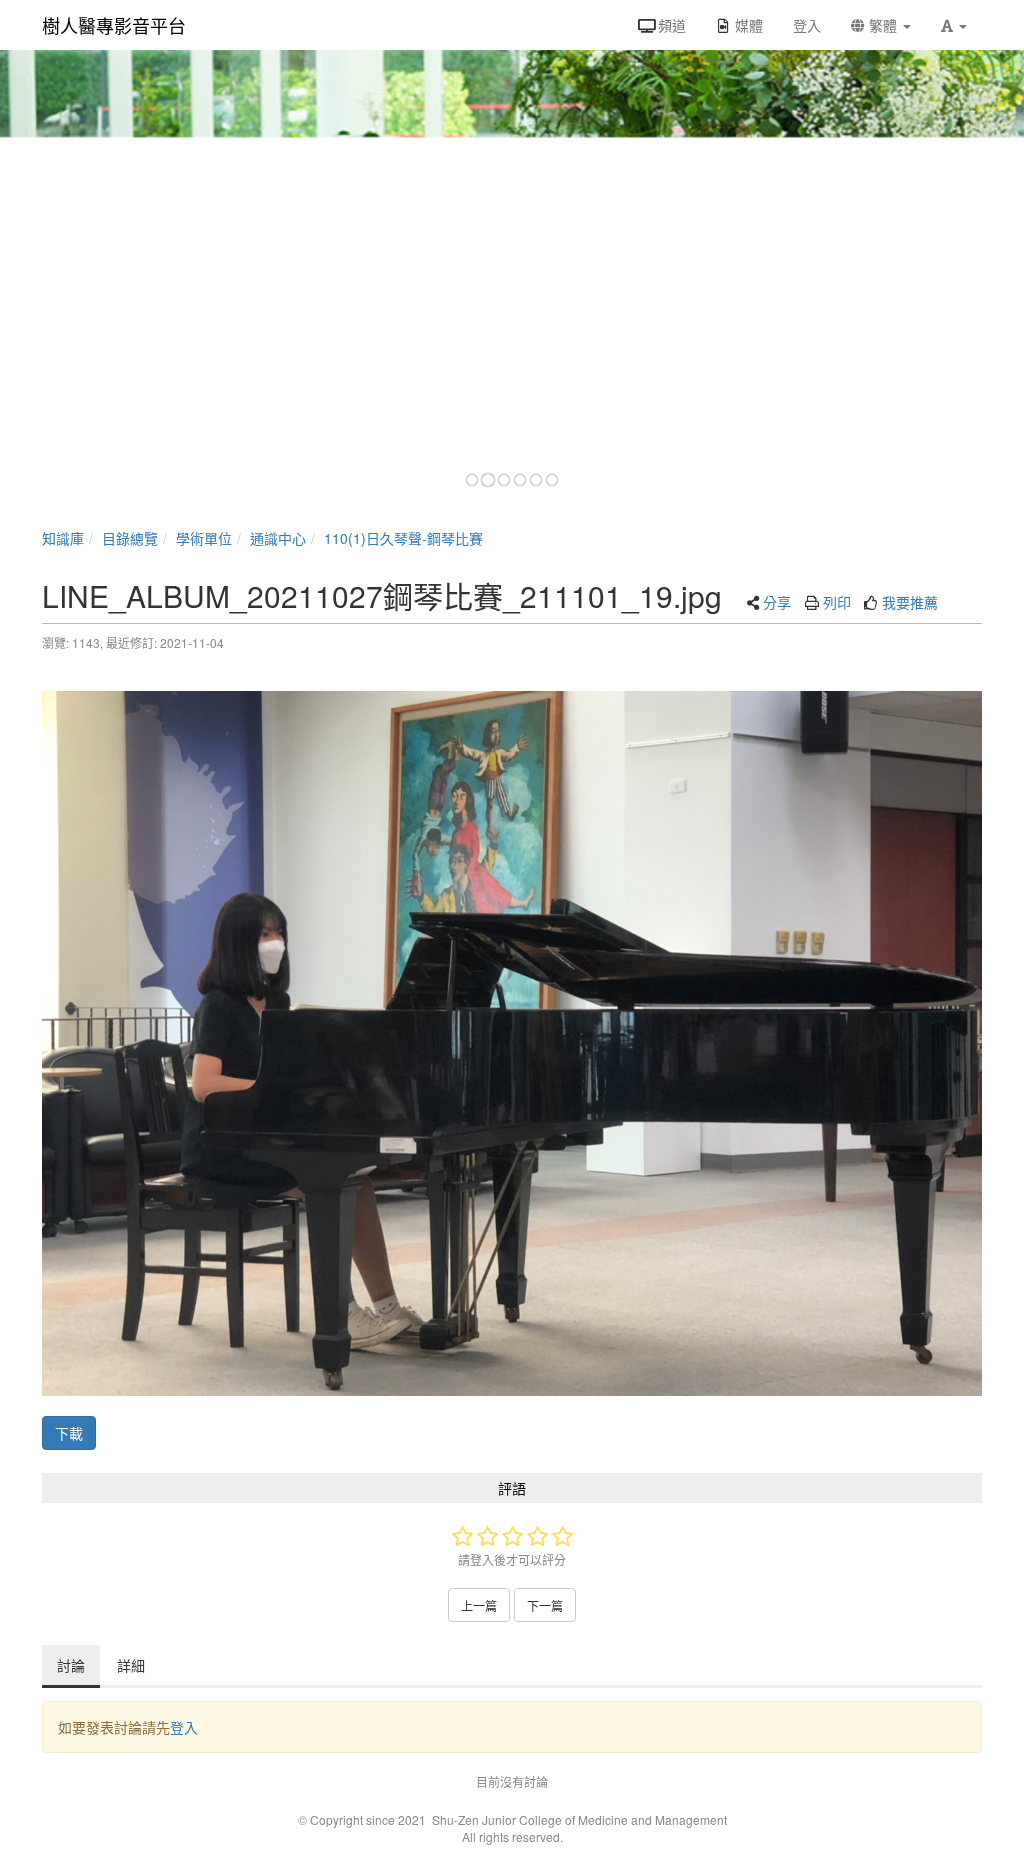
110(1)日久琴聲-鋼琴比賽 (403, 538)
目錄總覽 (130, 538)
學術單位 (204, 538)
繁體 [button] (883, 25)
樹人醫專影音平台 (114, 25)
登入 (184, 1727)
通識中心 (278, 538)
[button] (954, 25)
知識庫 (63, 538)
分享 (777, 602)
